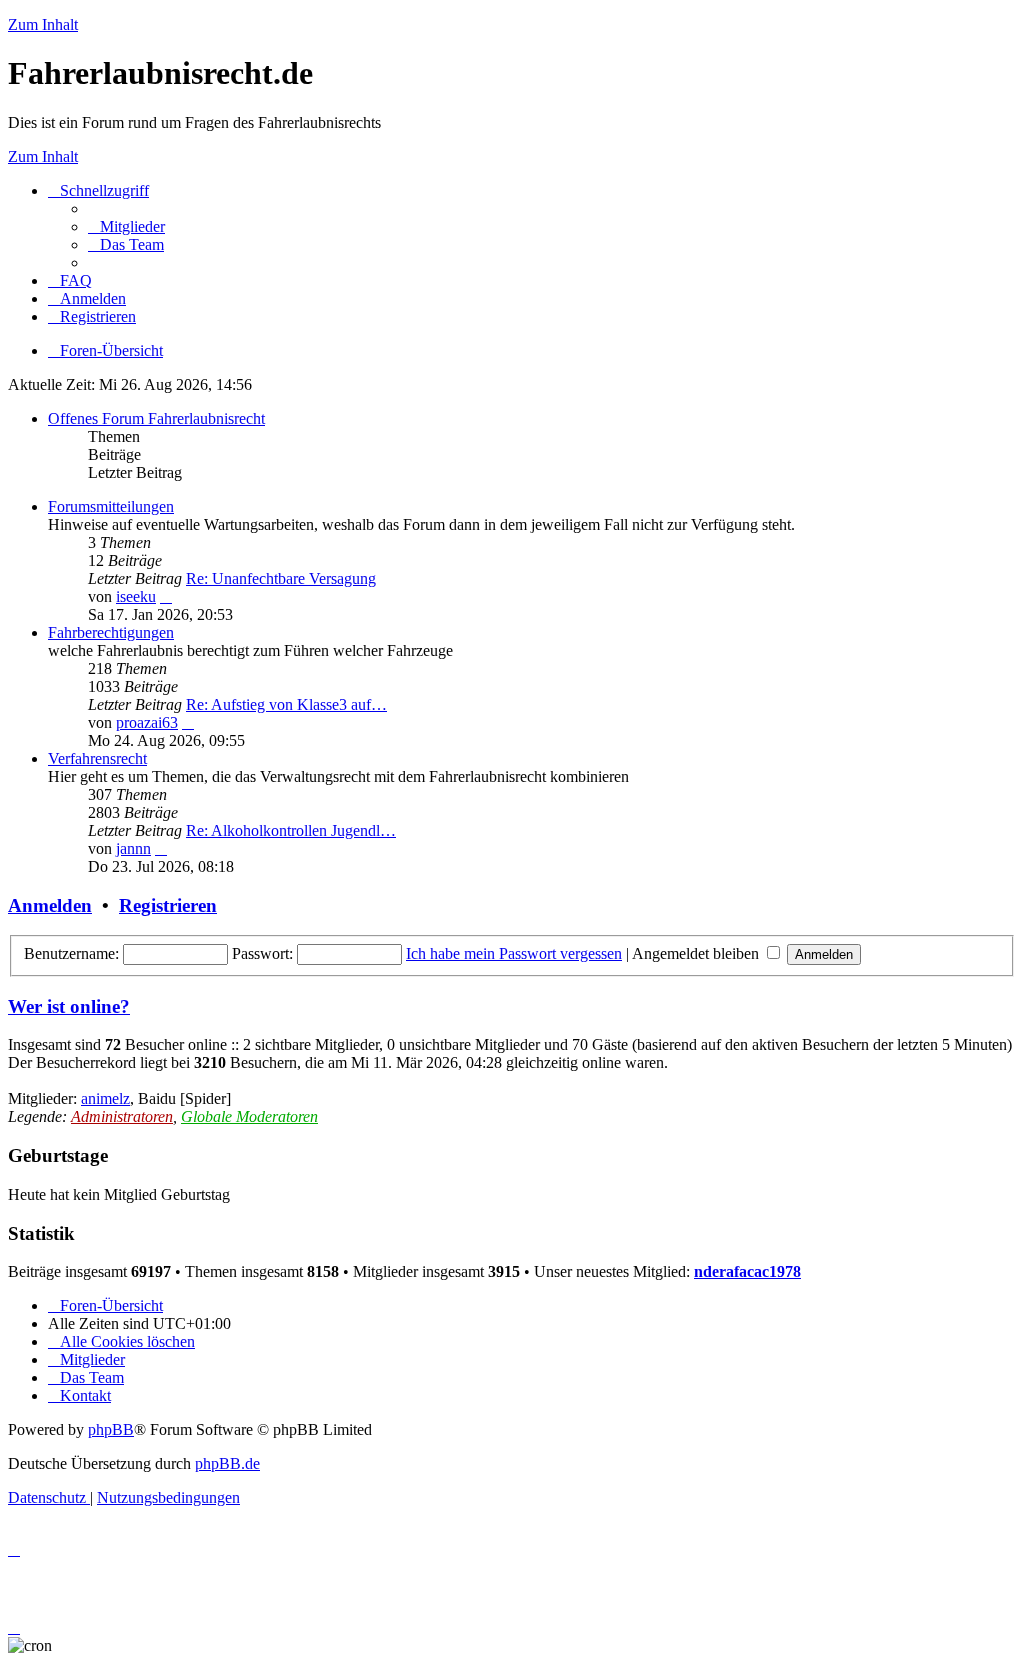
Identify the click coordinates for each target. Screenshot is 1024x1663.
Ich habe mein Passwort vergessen (514, 953)
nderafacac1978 (747, 1271)
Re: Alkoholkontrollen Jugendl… (291, 830)
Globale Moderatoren (249, 1116)
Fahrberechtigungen (111, 632)
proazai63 (147, 722)
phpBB (111, 1429)
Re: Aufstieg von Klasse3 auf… (286, 704)
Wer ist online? (69, 1006)
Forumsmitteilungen (111, 506)
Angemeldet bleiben (697, 953)
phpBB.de (227, 1463)
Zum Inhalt (43, 24)
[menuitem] (126, 226)
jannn (133, 848)
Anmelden (50, 905)
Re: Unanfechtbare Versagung (281, 578)
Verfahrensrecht (97, 758)
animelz (105, 1098)
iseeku (136, 596)
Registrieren (168, 905)
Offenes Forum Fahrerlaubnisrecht (156, 418)
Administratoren (122, 1116)
